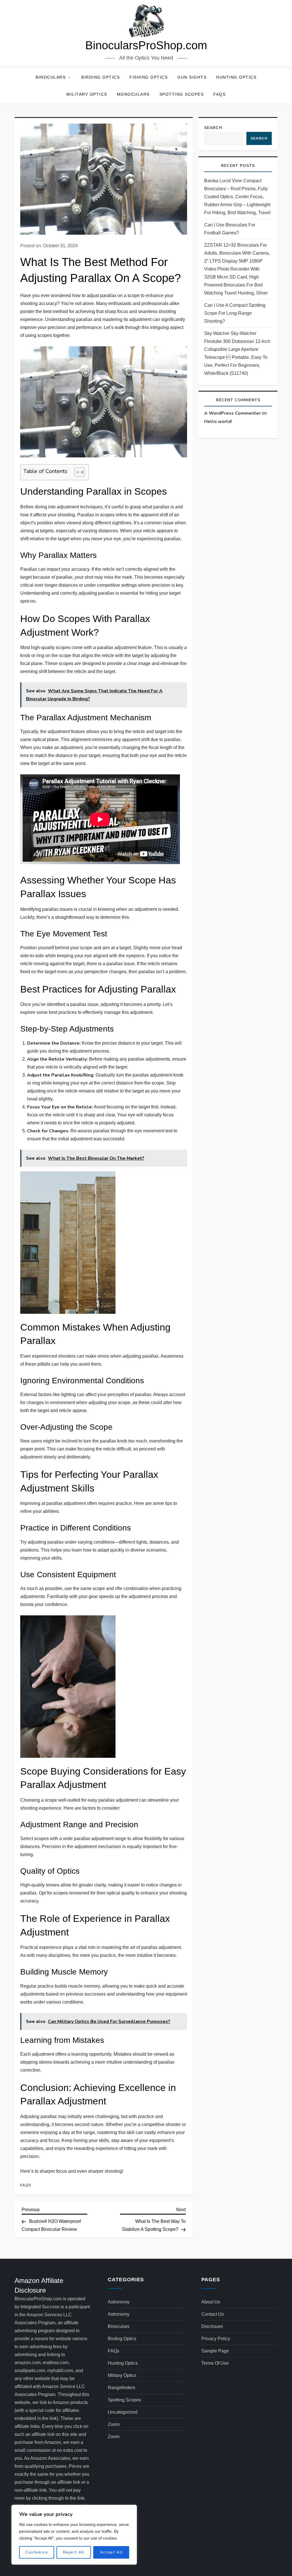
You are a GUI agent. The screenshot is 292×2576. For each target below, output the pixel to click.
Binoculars (51, 77)
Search (213, 128)
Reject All (74, 2552)
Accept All (111, 2552)
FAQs (219, 94)
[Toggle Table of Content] (77, 472)
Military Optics (87, 94)
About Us (211, 2302)
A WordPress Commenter (232, 413)
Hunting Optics (236, 77)
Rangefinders (121, 2388)
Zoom (114, 2424)
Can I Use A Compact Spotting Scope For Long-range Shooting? (235, 313)
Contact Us (213, 2314)
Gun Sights (192, 77)
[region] (74, 2535)
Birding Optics (101, 77)
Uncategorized (123, 2412)
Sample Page (215, 2351)
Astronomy (119, 2302)
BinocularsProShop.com (146, 45)
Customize (37, 2552)
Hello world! (218, 422)
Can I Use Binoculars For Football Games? (230, 229)
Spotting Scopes (182, 94)
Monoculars (133, 94)
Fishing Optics (149, 77)
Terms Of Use (215, 2363)
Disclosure (212, 2326)
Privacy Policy (216, 2339)
